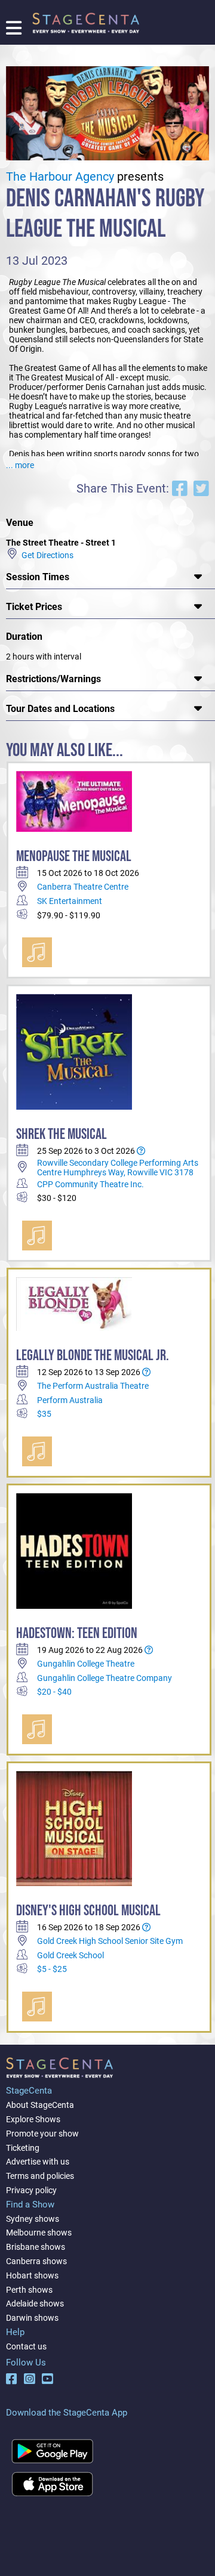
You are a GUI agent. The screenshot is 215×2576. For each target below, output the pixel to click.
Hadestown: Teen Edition (77, 1634)
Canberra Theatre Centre (83, 887)
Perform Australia (70, 1400)
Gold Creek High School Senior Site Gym (110, 1941)
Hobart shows (32, 2275)
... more (20, 465)
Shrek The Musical (62, 1134)
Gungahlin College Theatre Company (105, 1678)
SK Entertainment (70, 901)
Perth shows (29, 2290)
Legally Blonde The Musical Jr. (93, 1356)
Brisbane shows (36, 2247)
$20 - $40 (54, 1692)
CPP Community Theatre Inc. (90, 1184)
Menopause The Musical (74, 857)
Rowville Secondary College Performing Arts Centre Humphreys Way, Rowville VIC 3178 (118, 1168)
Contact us (26, 2346)
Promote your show (42, 2134)
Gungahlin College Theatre (86, 1664)
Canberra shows (36, 2261)
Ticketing (23, 2148)
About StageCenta (40, 2105)
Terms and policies (40, 2176)
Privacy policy (31, 2190)
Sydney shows (33, 2219)
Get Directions (46, 555)
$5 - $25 (52, 1969)
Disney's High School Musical (88, 1911)
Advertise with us (38, 2162)
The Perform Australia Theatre (93, 1386)
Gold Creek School (70, 1955)
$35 (44, 1414)
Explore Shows (33, 2119)
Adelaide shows (35, 2303)
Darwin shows (32, 2318)
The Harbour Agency (60, 177)
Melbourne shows (39, 2233)
